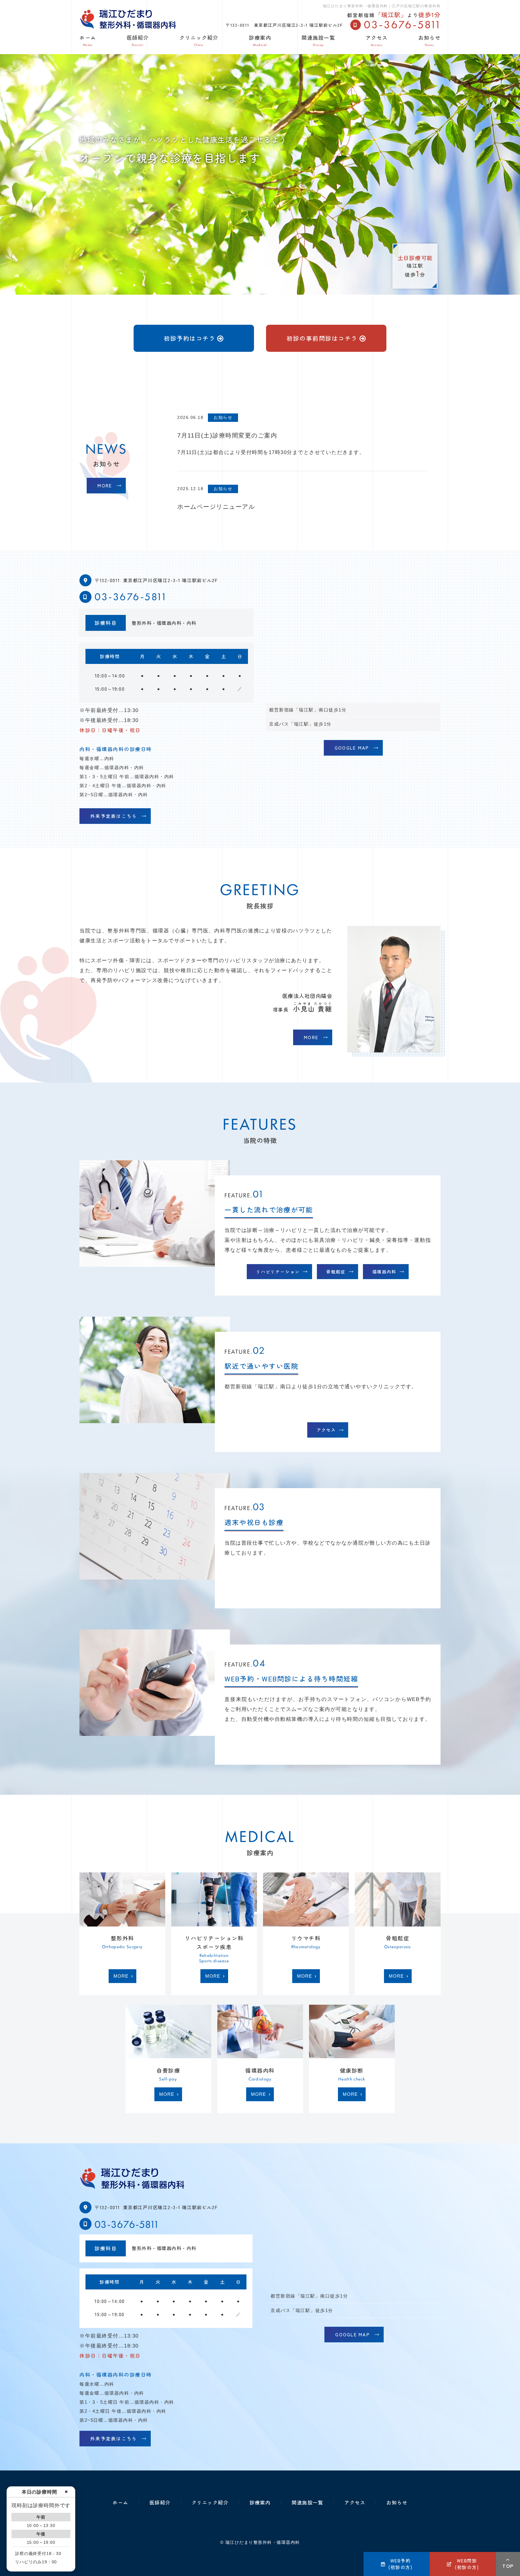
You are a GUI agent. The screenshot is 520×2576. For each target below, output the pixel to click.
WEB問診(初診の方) (467, 2564)
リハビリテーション (278, 1271)
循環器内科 (384, 1271)
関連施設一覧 (318, 40)
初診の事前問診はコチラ (322, 338)
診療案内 (260, 40)
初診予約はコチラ (190, 338)
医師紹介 (138, 40)
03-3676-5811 (130, 596)
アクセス (377, 40)
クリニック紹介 (199, 40)
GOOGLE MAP (352, 748)
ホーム (88, 40)
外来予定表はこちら (114, 816)
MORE (105, 485)
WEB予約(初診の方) (400, 2564)
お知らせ (429, 40)
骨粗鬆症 (336, 1271)
